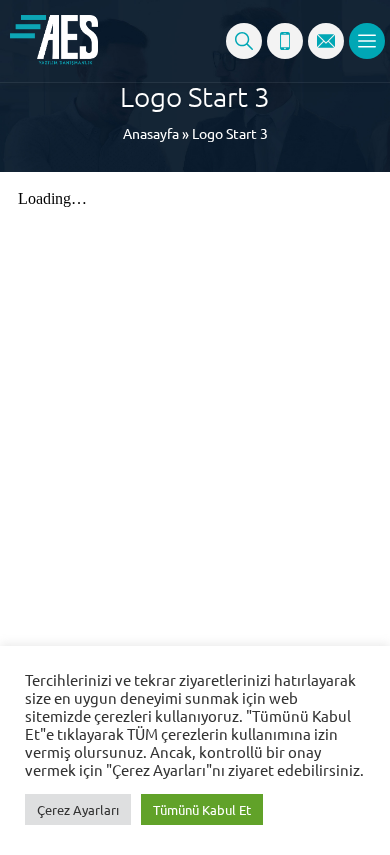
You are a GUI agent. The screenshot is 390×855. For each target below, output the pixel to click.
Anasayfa (151, 133)
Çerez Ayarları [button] (78, 809)
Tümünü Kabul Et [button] (202, 809)
